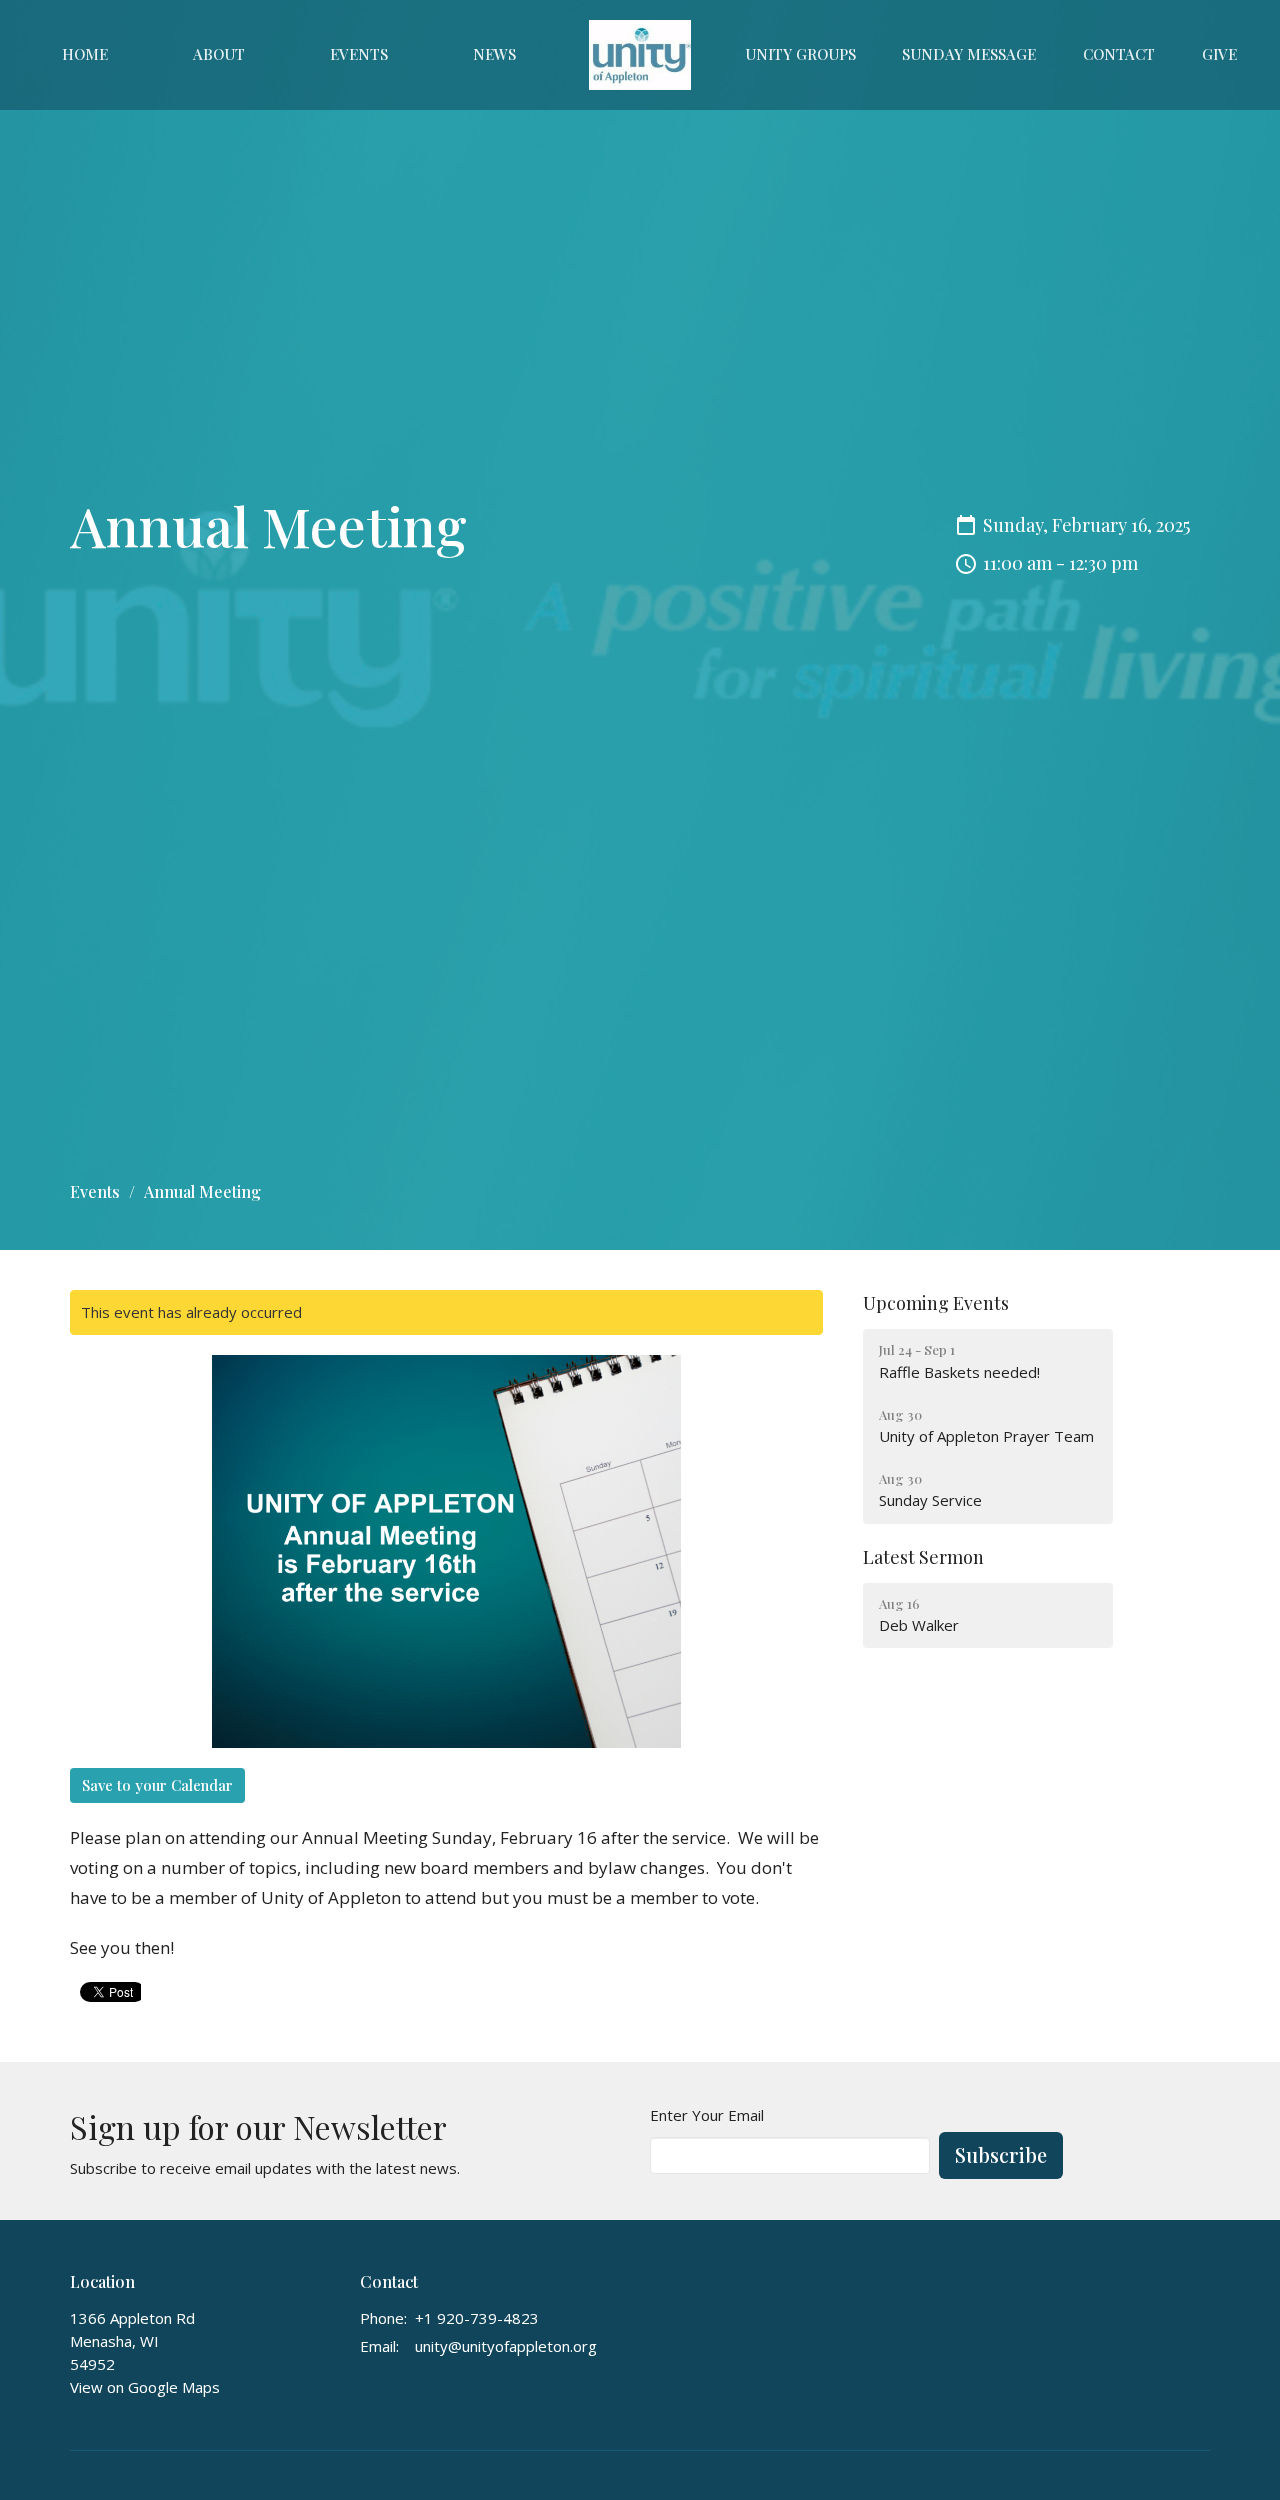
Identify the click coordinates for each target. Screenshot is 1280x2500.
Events (359, 54)
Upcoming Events (936, 1303)
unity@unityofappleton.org (506, 2346)
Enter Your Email (707, 2115)
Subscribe (1001, 2154)
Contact (1119, 54)
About (219, 54)
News (494, 54)
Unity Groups (800, 54)
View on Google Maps (145, 2387)
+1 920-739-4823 (477, 2318)
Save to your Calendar (157, 1785)
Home (85, 54)
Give (1219, 54)
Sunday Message (969, 54)
